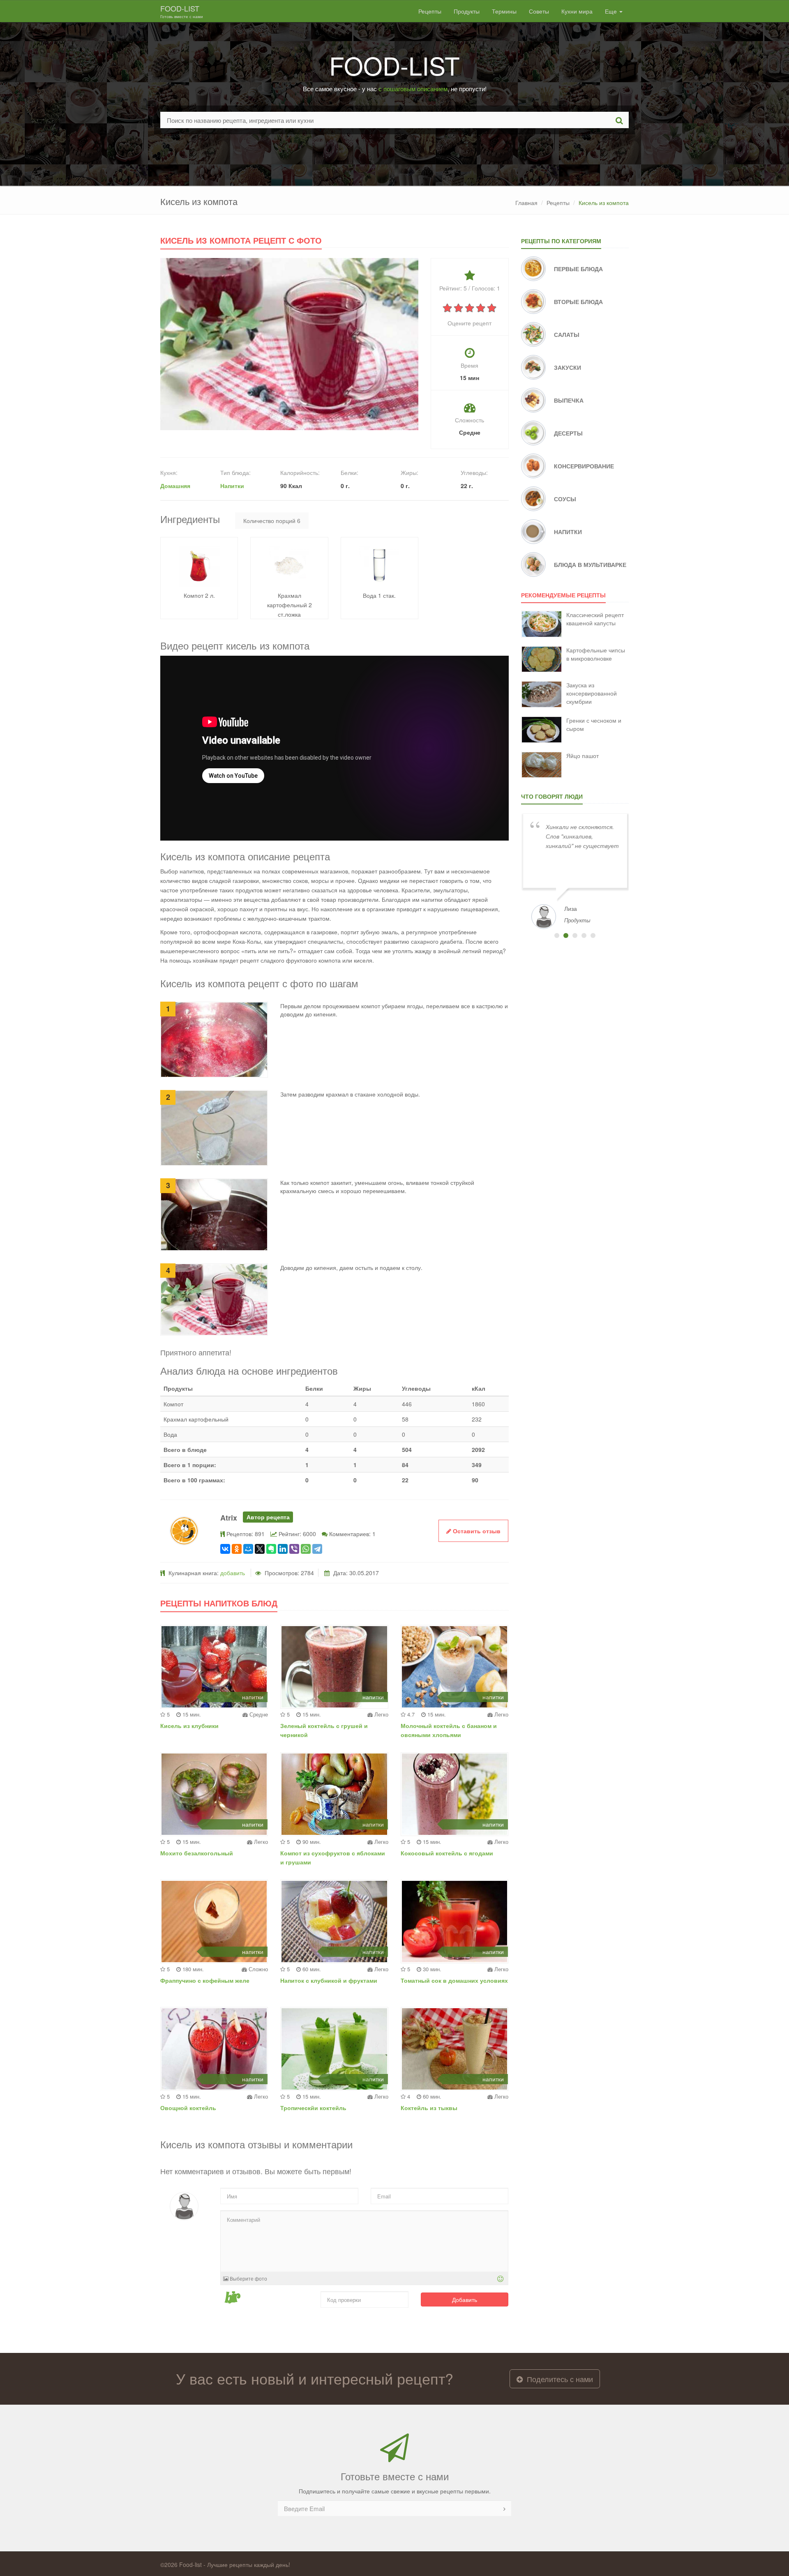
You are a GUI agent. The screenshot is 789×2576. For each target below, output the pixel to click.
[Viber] (294, 1549)
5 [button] (593, 935)
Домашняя (175, 486)
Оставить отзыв (476, 1531)
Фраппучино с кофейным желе (205, 1980)
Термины (504, 11)
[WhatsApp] (306, 1549)
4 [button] (584, 935)
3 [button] (575, 935)
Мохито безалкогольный (197, 1853)
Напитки (232, 486)
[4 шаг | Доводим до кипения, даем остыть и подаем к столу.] (214, 1298)
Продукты (467, 11)
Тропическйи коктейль (313, 2108)
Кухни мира (577, 11)
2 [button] (566, 935)
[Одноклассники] (237, 1549)
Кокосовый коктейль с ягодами (447, 1853)
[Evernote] (271, 1549)
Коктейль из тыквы (429, 2108)
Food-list (182, 11)
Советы (539, 11)
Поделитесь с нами (559, 2379)
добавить (233, 1573)
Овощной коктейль (188, 2108)
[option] (575, 870)
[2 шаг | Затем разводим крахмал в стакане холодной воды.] (214, 1127)
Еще (612, 11)
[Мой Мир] (248, 1549)
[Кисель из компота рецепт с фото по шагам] (289, 343)
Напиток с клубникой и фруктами (329, 1980)
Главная (526, 203)
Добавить (465, 2300)
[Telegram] (317, 1549)
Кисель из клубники (189, 1726)
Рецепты (430, 11)
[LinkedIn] (283, 1549)
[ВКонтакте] (225, 1549)
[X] (260, 1549)
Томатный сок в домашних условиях (454, 1980)
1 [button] (557, 935)
